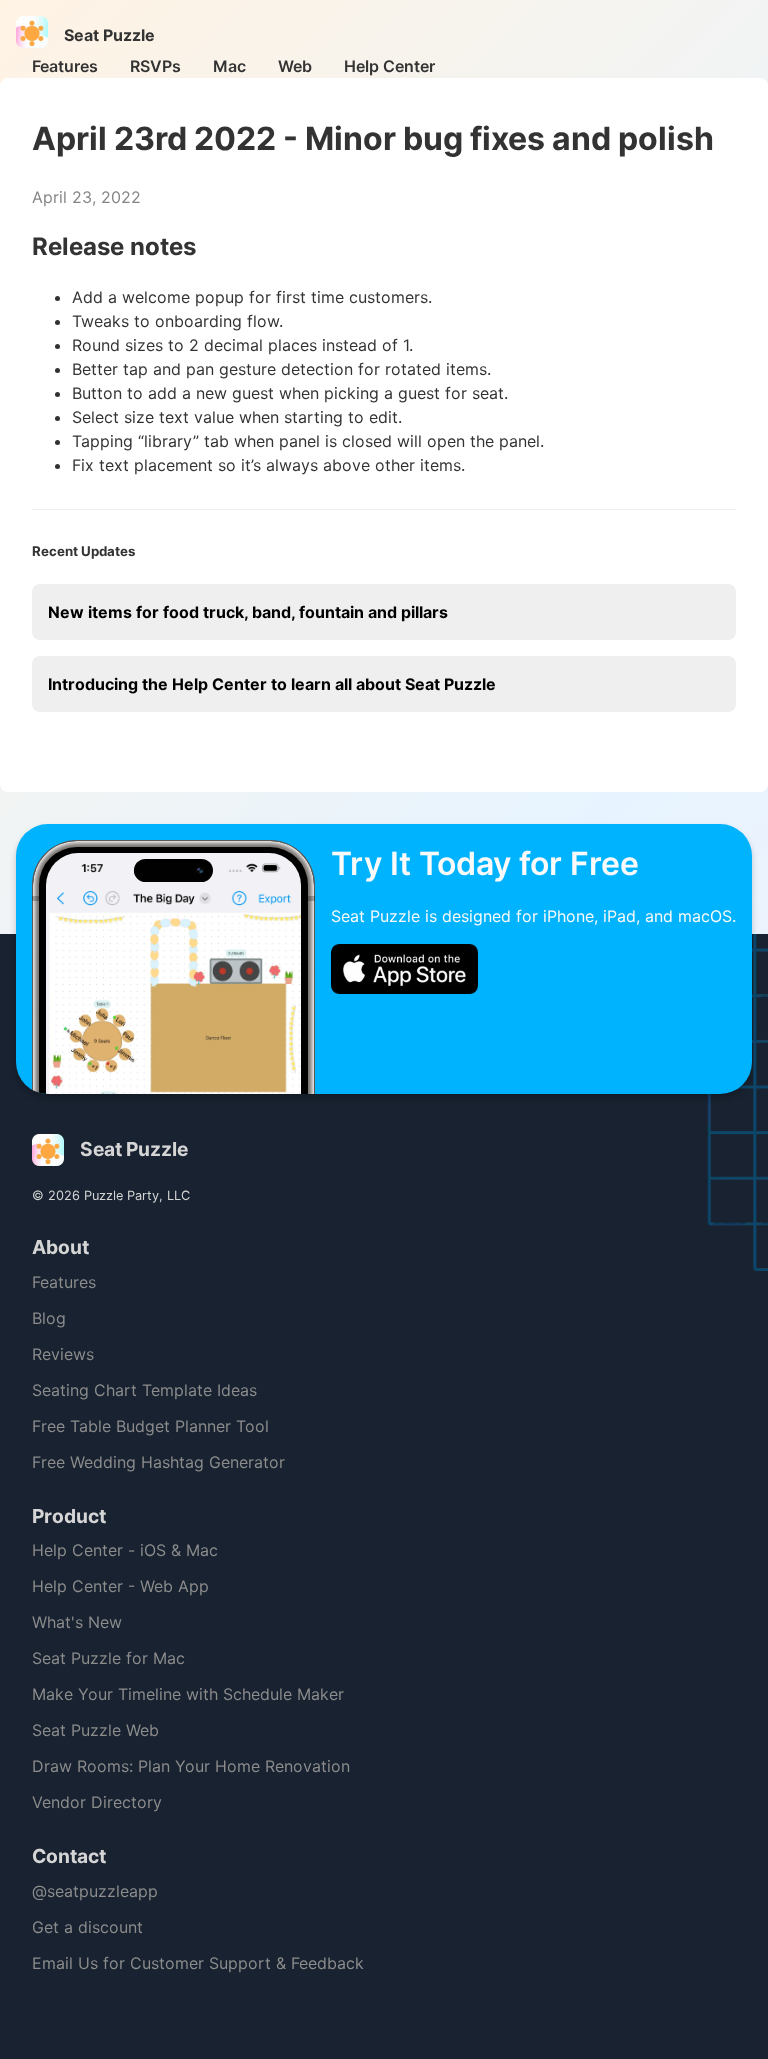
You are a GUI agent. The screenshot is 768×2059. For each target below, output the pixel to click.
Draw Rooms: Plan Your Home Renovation (191, 1766)
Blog (49, 1318)
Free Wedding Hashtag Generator (158, 1462)
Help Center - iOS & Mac (125, 1550)
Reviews (63, 1354)
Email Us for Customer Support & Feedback (198, 1963)
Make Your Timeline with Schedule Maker (188, 1694)
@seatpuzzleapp (95, 1891)
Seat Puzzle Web (95, 1730)
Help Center (389, 66)
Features (65, 66)
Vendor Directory (97, 1802)
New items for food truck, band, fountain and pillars (248, 612)
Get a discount (87, 1927)
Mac (229, 66)
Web (295, 66)
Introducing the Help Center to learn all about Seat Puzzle (272, 684)
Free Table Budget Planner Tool (150, 1426)
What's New (77, 1622)
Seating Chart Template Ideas (144, 1390)
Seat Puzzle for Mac (108, 1658)
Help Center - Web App (120, 1586)
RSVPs (155, 66)
